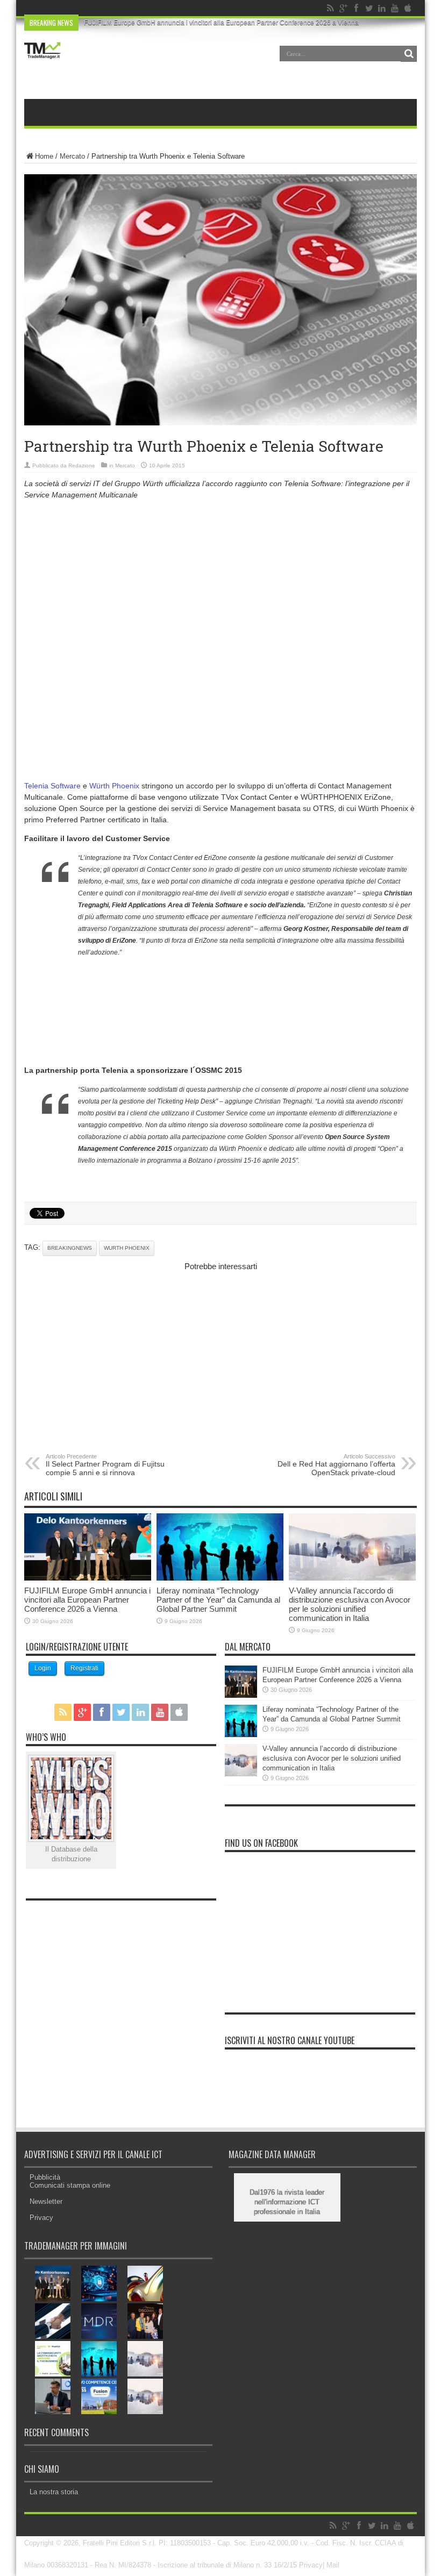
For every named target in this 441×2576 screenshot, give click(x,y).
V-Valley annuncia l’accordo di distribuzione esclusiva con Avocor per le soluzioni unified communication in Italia (350, 1604)
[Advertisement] (220, 583)
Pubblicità (45, 2177)
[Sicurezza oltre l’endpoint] (99, 2321)
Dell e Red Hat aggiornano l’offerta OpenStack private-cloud (336, 1465)
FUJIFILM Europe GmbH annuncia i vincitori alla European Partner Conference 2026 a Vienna (221, 23)
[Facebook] (356, 8)
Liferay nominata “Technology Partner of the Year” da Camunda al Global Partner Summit (218, 1600)
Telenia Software (54, 786)
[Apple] (408, 8)
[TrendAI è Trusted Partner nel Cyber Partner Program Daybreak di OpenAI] (99, 2283)
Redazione (82, 465)
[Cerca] (409, 54)
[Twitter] (369, 8)
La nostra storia (54, 2492)
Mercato (72, 156)
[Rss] (330, 8)
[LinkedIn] (382, 8)
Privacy (41, 2218)
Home (44, 156)
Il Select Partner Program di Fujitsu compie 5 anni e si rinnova (105, 1465)
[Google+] (343, 8)
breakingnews (70, 1248)
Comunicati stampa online (70, 2185)
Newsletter (46, 2201)
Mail (333, 2565)
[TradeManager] (42, 61)
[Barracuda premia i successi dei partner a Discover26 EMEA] (145, 2321)
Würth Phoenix (114, 786)
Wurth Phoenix (127, 1248)
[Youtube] (395, 8)
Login (43, 1668)
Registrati (84, 1668)
